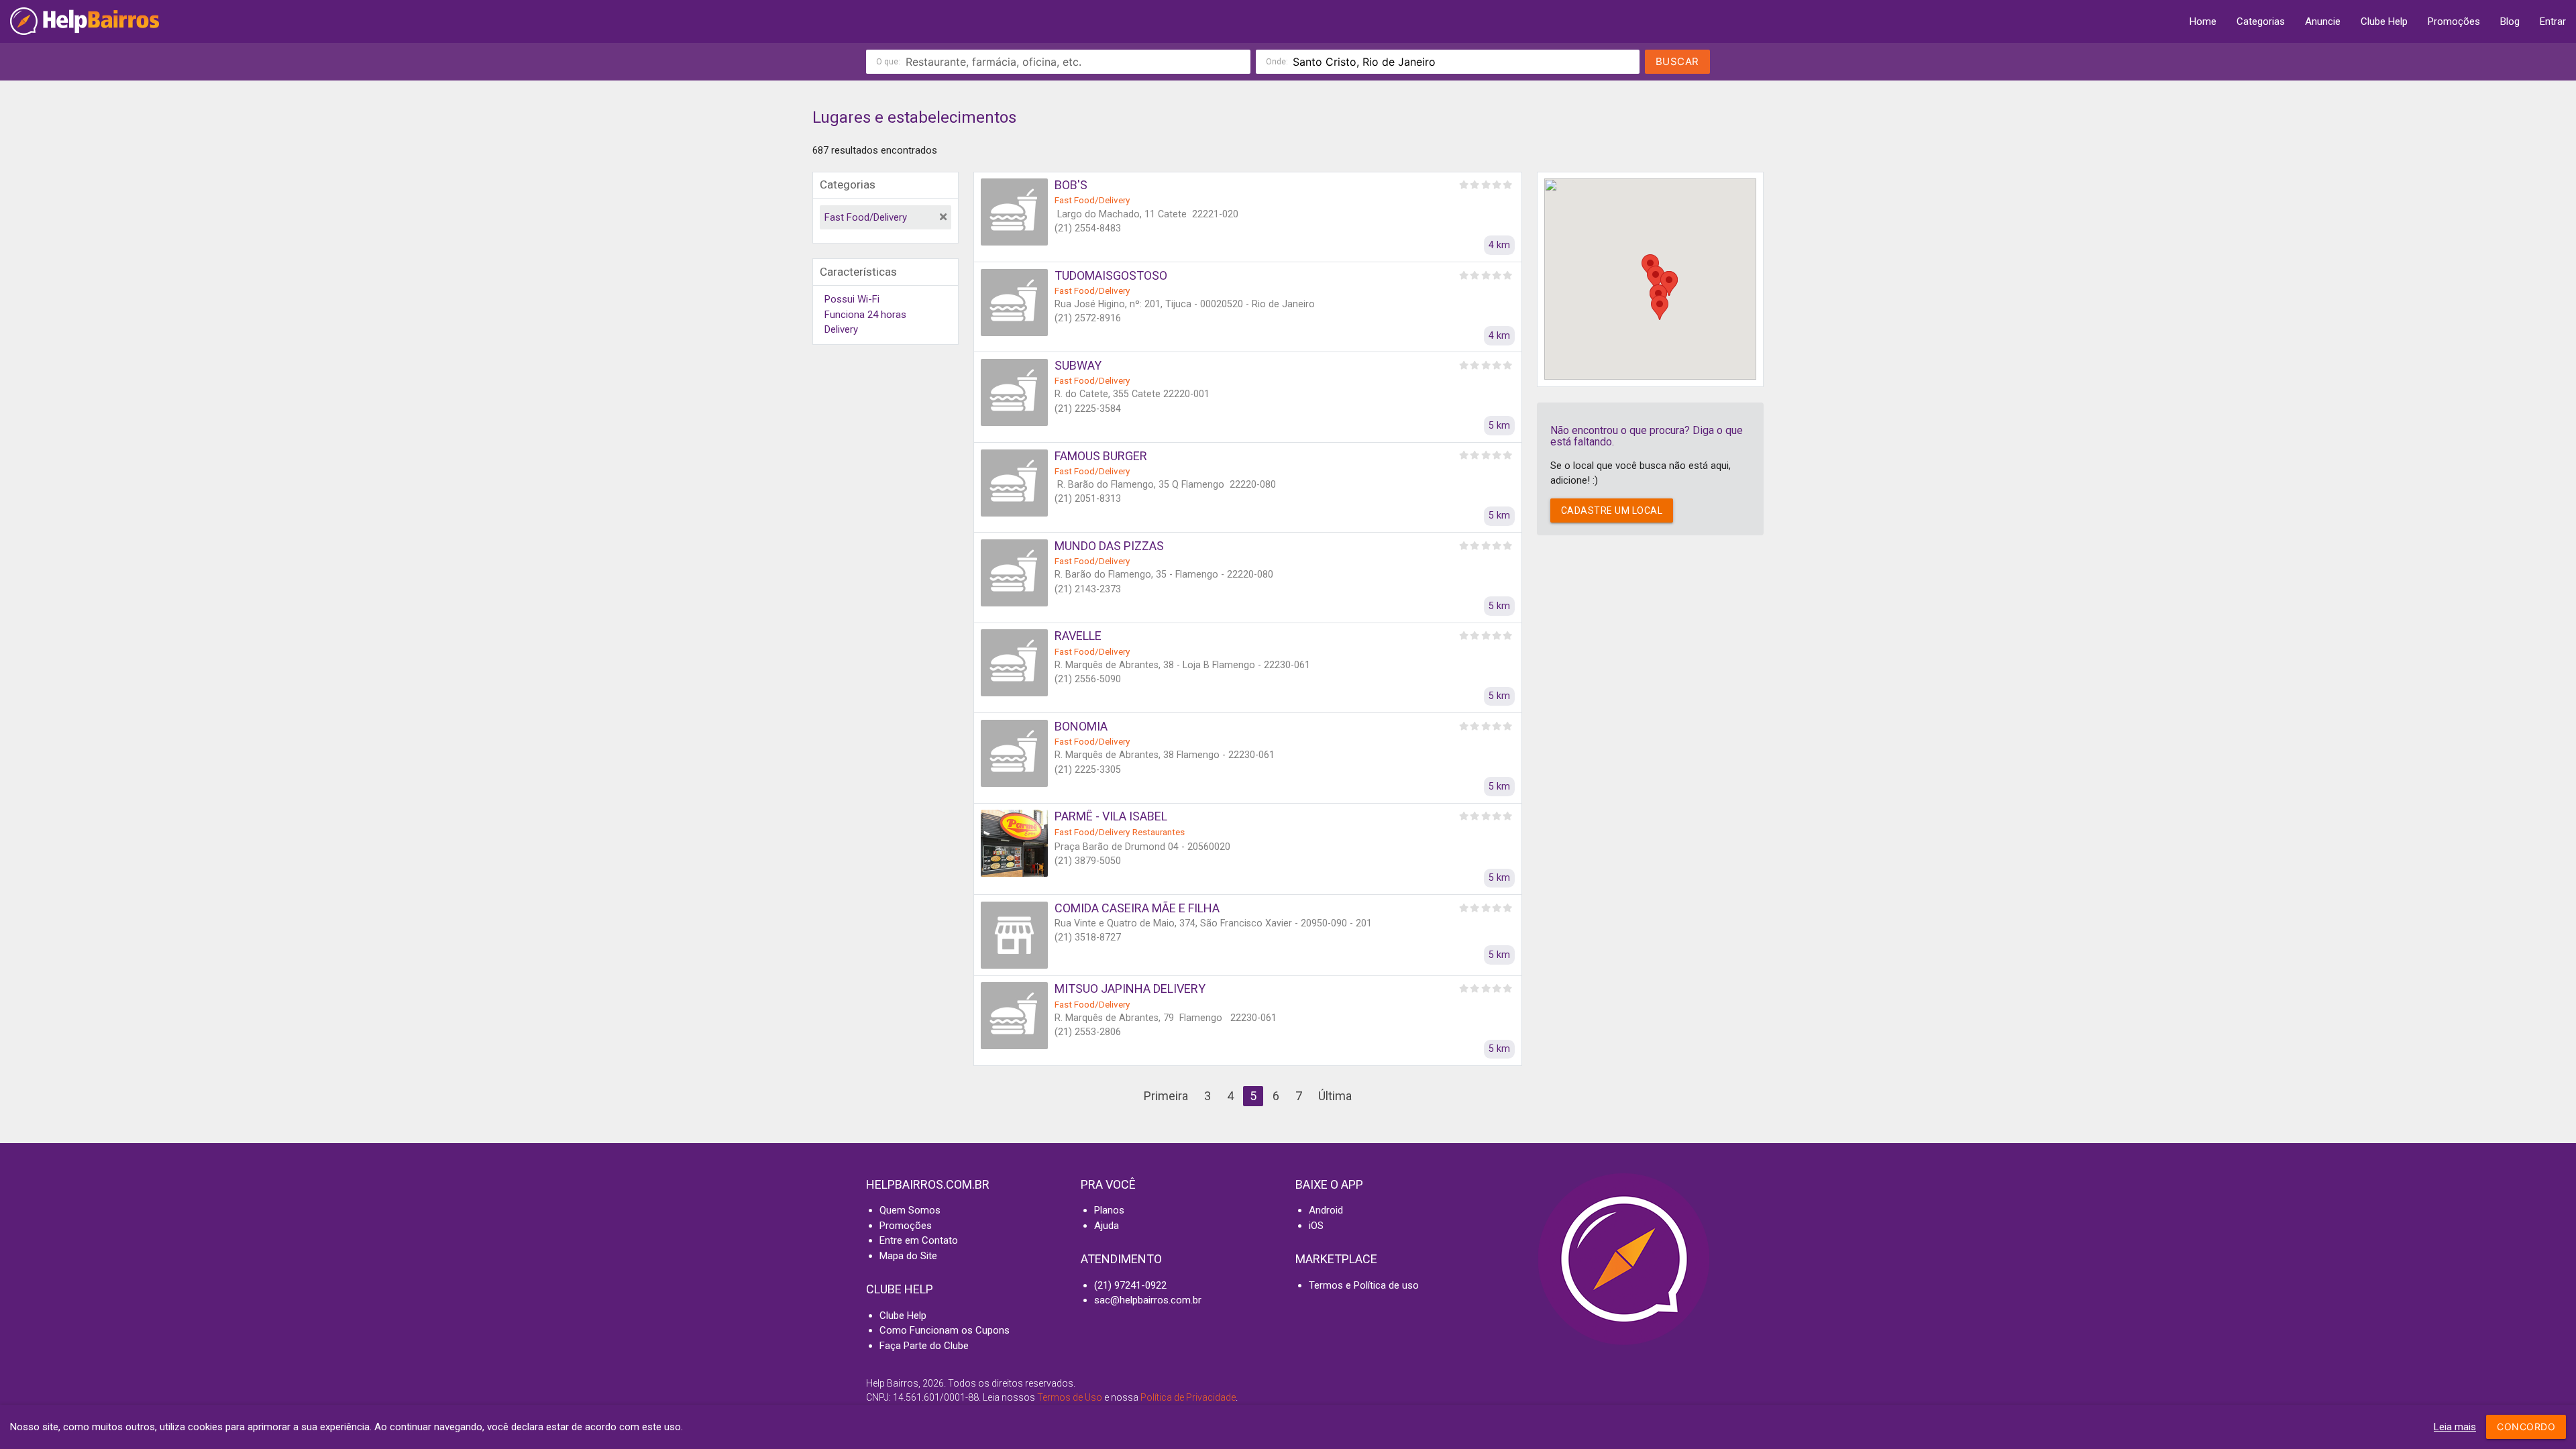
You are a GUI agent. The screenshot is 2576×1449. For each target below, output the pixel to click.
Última (1335, 1096)
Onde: (1277, 62)
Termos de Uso (1070, 1397)
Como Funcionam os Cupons (945, 1330)
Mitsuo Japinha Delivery (1130, 988)
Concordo (2526, 1427)
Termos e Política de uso (1364, 1285)
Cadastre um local (1612, 511)
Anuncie (2323, 21)
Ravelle (1078, 636)
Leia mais (2455, 1427)
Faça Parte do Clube (924, 1346)
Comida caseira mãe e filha (1137, 908)
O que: (888, 62)
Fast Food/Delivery (866, 217)
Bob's (1071, 185)
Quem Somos (910, 1210)
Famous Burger (1101, 456)
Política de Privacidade (1188, 1397)
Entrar (2553, 21)
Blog (2510, 21)
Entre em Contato (919, 1240)
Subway (1078, 365)
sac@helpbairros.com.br (1148, 1300)
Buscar (1677, 61)
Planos (1109, 1210)
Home (2203, 21)
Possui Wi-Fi (852, 299)
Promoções (2454, 21)
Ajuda (1107, 1226)
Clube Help (2384, 21)
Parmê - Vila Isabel (1111, 816)
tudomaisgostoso (1111, 275)
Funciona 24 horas (865, 315)
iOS (1316, 1226)
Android (1326, 1210)
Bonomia (1081, 726)
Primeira (1166, 1096)
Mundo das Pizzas (1109, 546)
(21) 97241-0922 (1130, 1285)
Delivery (841, 329)
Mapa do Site (908, 1256)
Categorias (2261, 21)
